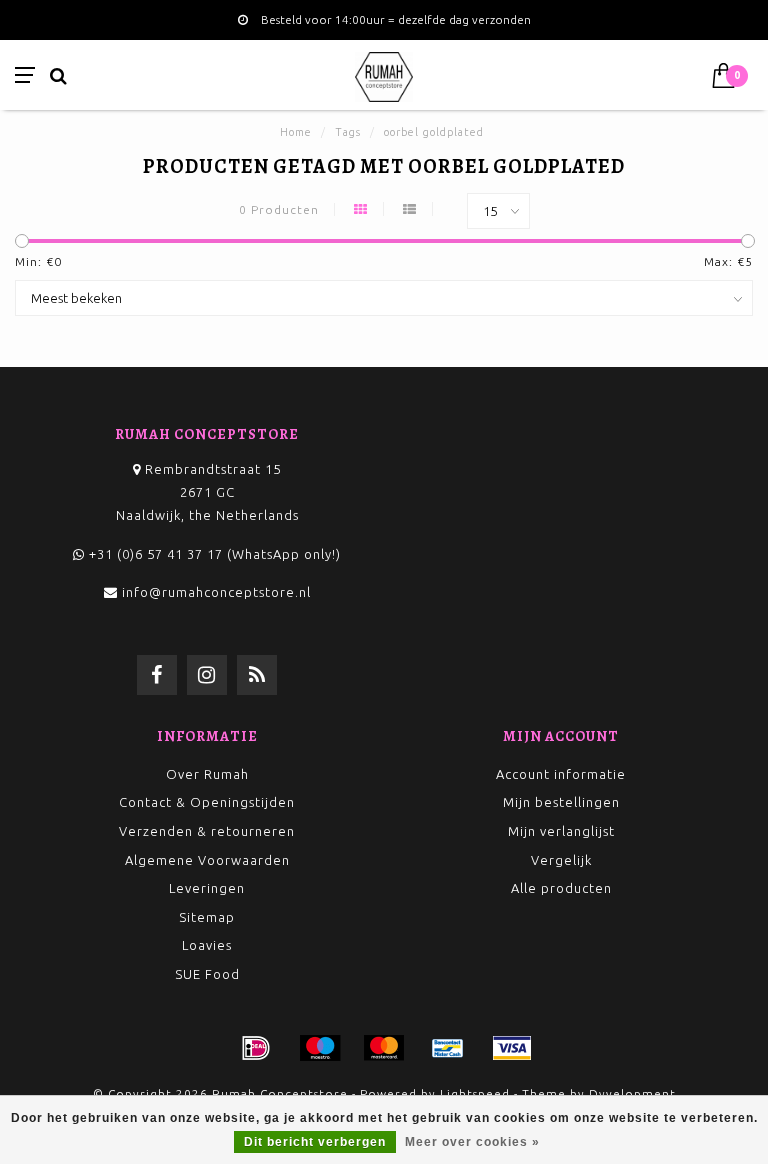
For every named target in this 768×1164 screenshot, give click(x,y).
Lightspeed (475, 1093)
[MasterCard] (384, 1048)
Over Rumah (207, 774)
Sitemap (207, 917)
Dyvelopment (632, 1093)
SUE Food (207, 974)
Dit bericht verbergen (315, 1142)
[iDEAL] (256, 1048)
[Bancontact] (448, 1048)
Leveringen (207, 888)
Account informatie (561, 774)
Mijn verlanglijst (561, 831)
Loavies (207, 945)
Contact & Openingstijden (207, 802)
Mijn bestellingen (561, 802)
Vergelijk (561, 860)
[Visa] (512, 1048)
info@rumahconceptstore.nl (216, 592)
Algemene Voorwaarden (207, 860)
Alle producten (561, 888)
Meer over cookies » (472, 1142)
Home (296, 132)
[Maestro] (320, 1048)
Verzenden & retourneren (207, 831)
